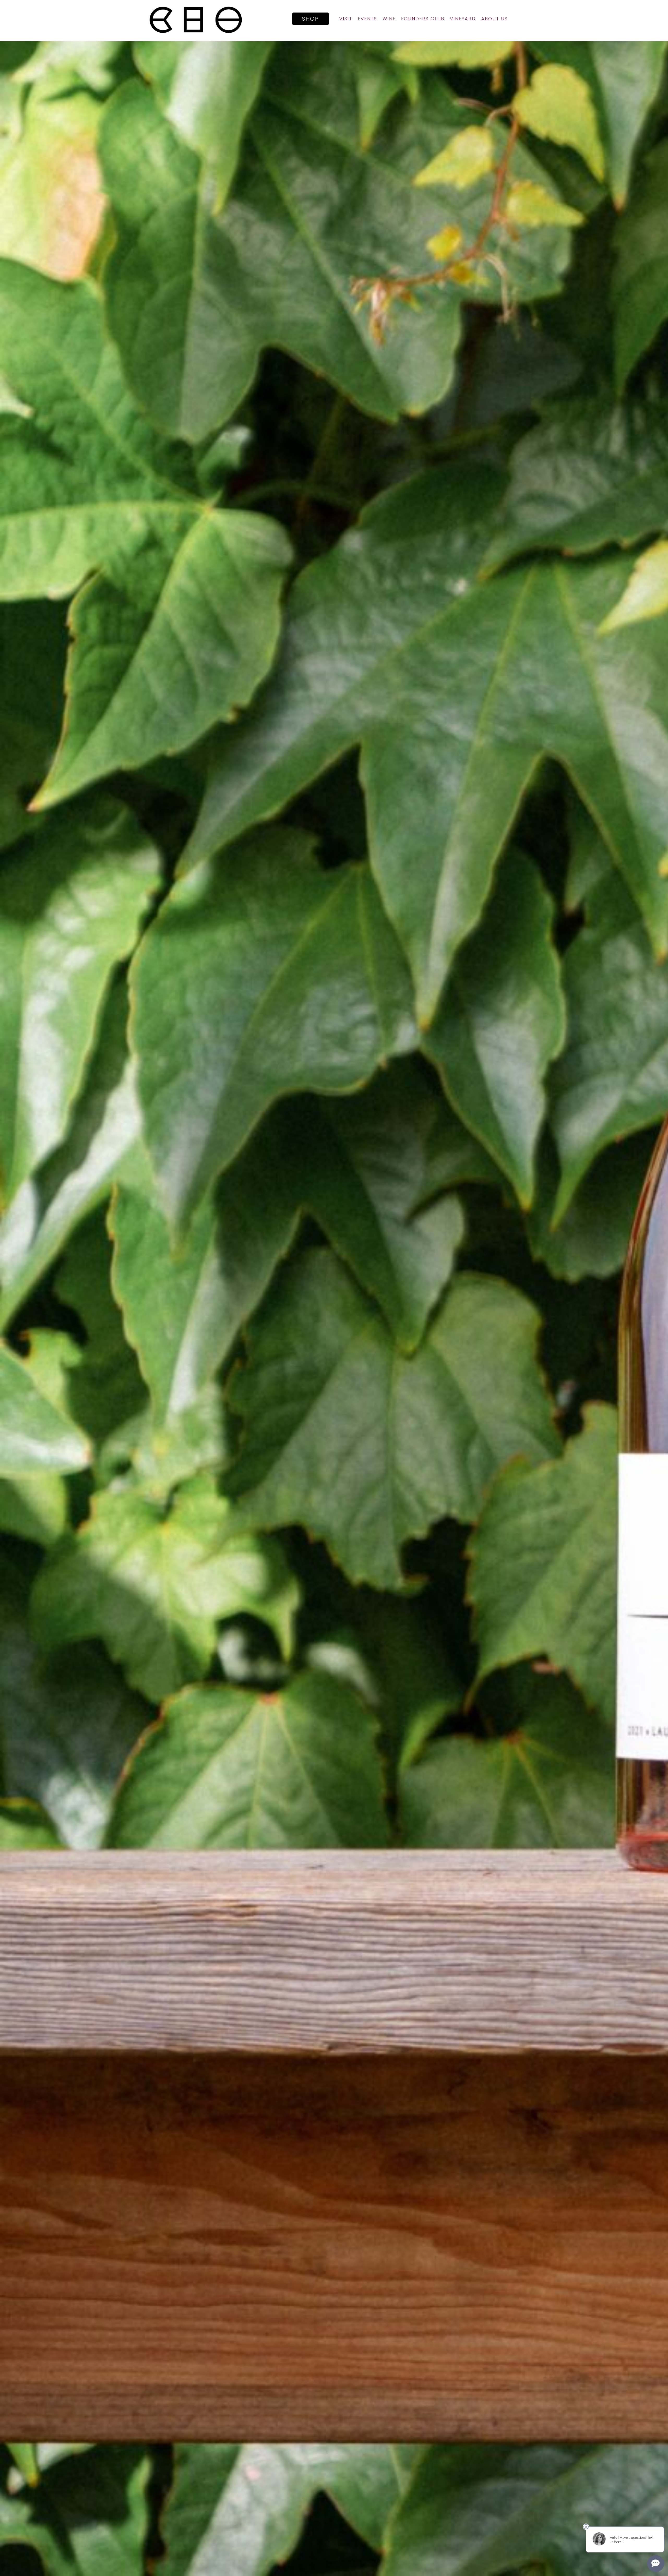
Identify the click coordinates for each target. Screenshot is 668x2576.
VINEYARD (463, 19)
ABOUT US (494, 19)
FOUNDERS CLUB (423, 19)
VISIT (346, 19)
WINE (389, 19)
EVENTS (367, 19)
